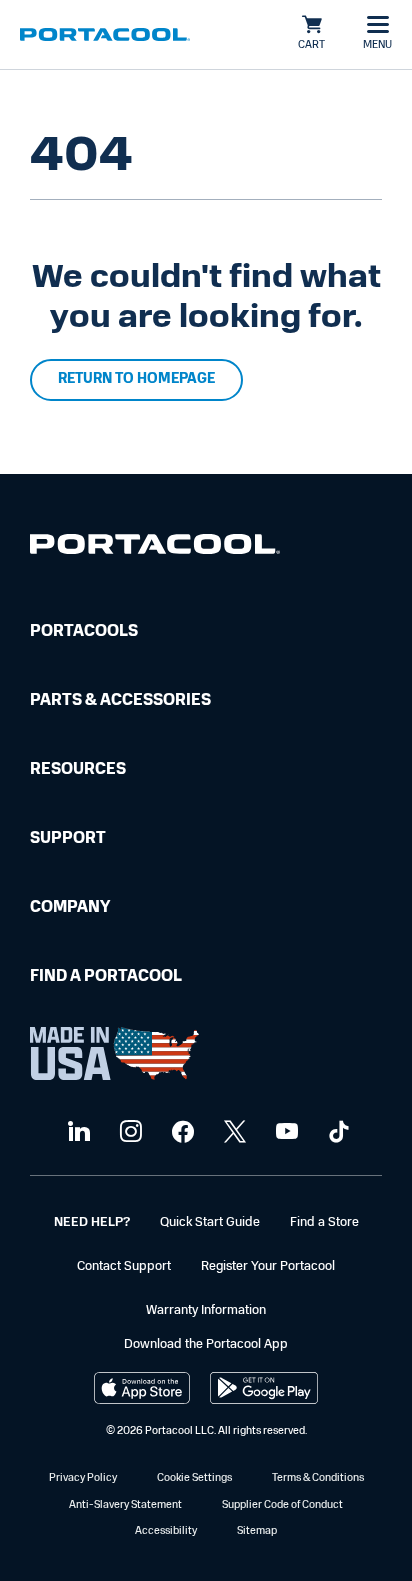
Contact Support (124, 1266)
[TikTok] (336, 1132)
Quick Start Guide (210, 1222)
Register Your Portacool (268, 1266)
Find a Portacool (106, 977)
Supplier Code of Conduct (282, 1505)
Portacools (84, 632)
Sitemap (257, 1531)
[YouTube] (284, 1132)
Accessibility (166, 1531)
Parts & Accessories (120, 701)
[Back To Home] (105, 35)
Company (70, 908)
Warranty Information (206, 1310)
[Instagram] (128, 1132)
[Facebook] (180, 1132)
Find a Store (324, 1222)
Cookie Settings (194, 1478)
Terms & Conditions (318, 1478)
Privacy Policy (83, 1478)
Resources (78, 770)
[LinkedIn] (76, 1132)
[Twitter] (232, 1132)
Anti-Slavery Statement (125, 1505)
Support (68, 839)
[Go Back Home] (155, 548)
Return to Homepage (136, 379)
